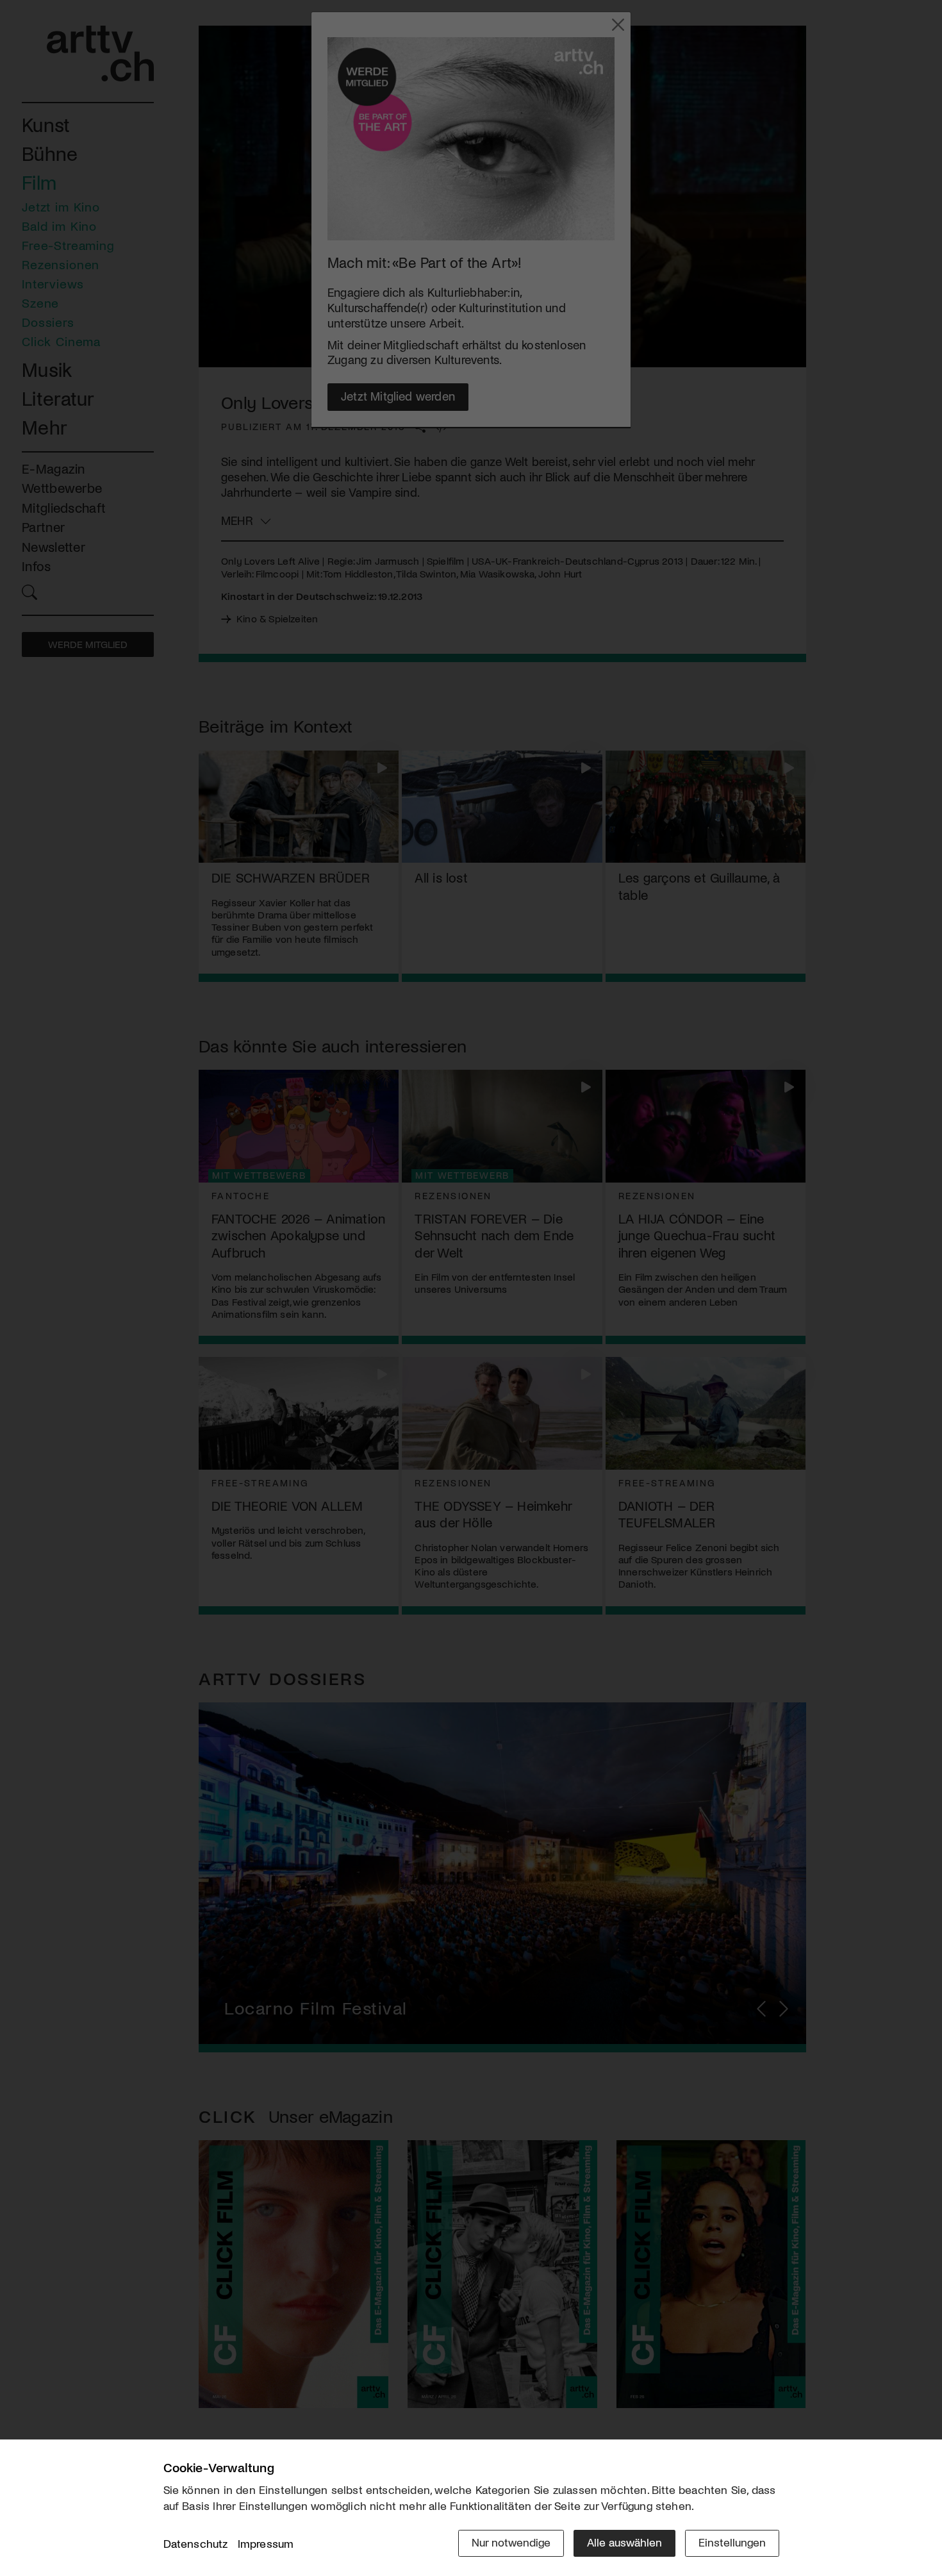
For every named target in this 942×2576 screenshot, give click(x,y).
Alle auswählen (624, 2542)
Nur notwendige (511, 2542)
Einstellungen (732, 2542)
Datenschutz (196, 2543)
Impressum (266, 2543)
